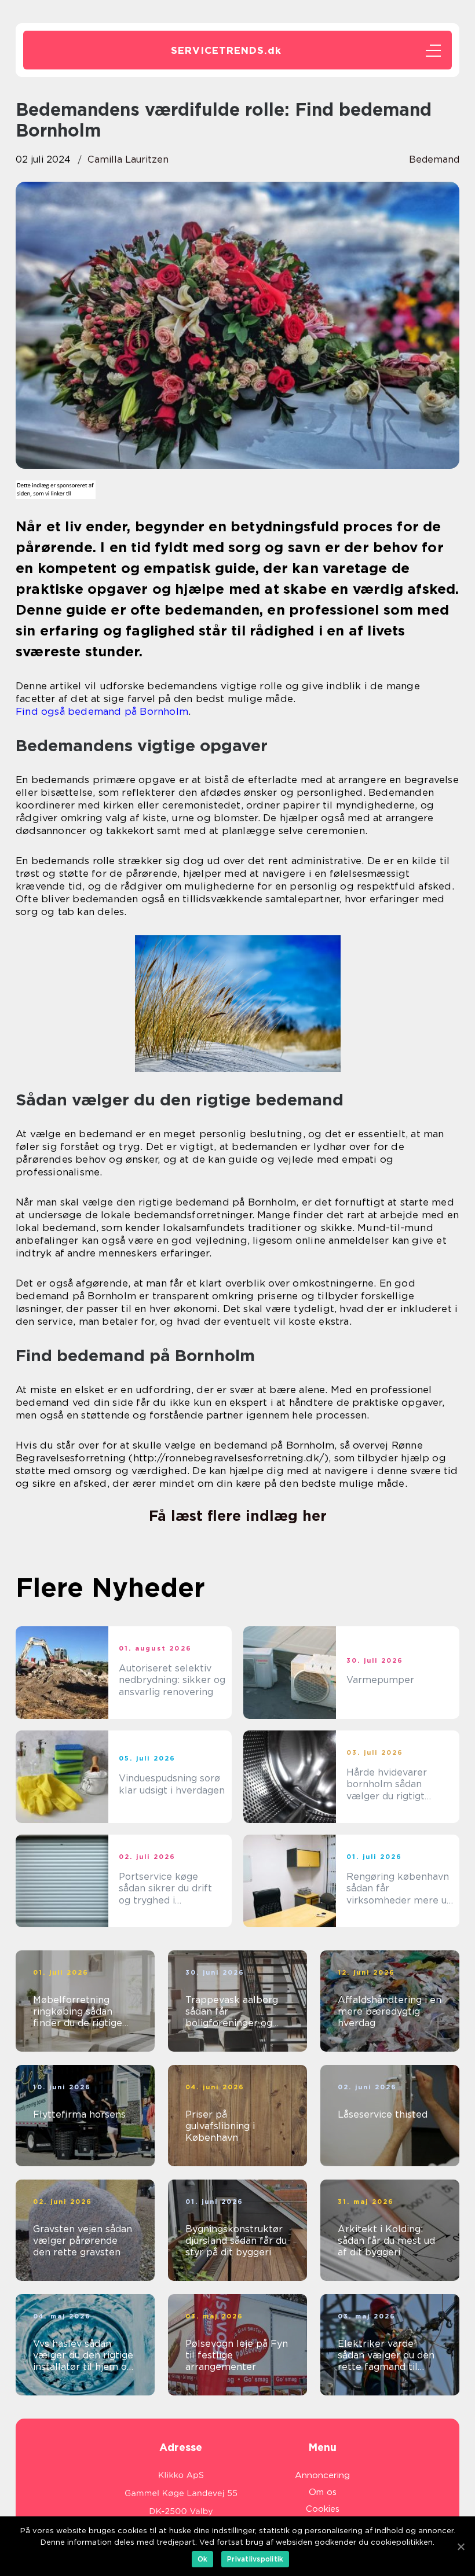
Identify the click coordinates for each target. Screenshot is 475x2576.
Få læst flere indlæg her (238, 1516)
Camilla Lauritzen (128, 159)
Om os (323, 2492)
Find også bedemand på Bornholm (102, 711)
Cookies (323, 2509)
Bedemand (434, 159)
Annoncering (322, 2475)
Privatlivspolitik (255, 2559)
